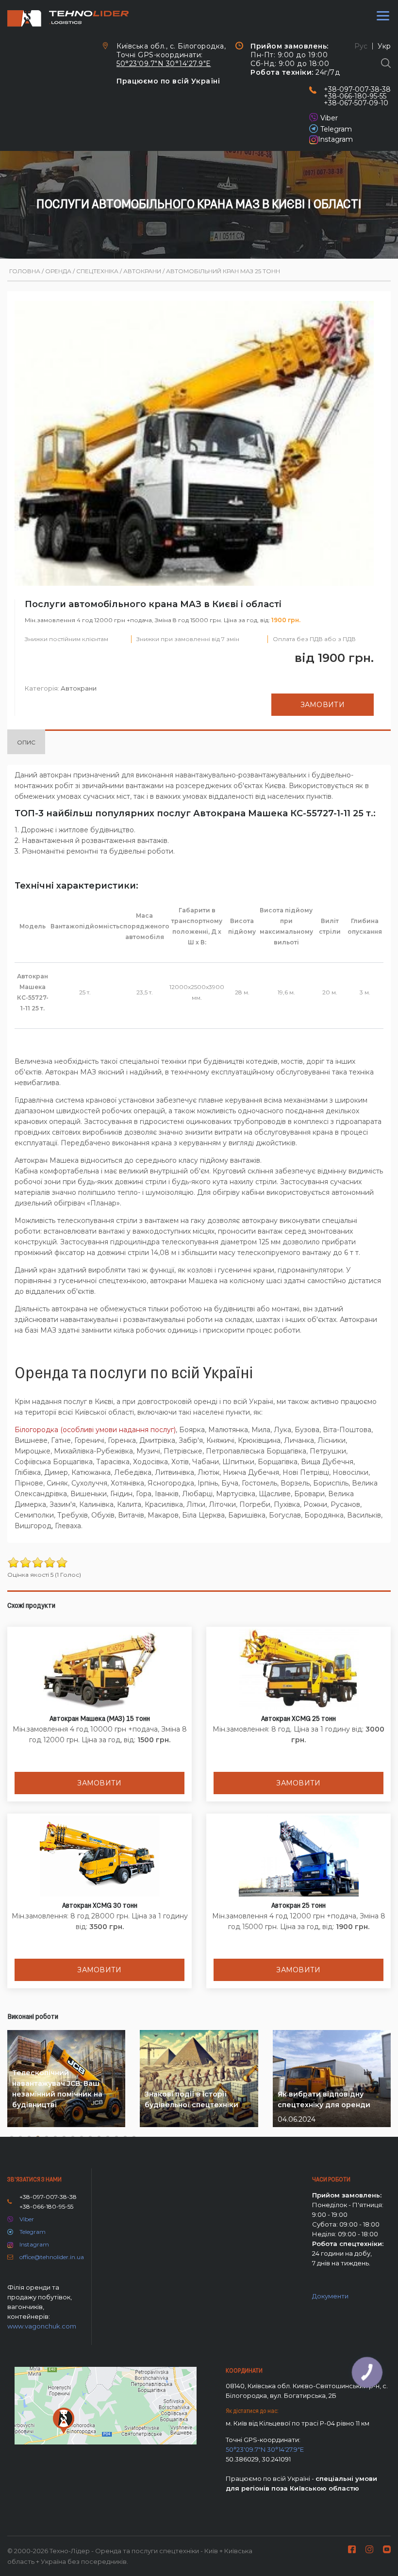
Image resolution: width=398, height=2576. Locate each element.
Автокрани (79, 688)
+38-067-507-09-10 (356, 103)
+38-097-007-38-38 (357, 89)
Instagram (335, 139)
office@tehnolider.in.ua (52, 2257)
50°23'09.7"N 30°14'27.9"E (164, 64)
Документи (330, 2296)
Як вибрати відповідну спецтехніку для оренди (191, 2099)
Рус (361, 46)
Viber (329, 118)
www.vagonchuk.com (42, 2326)
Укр (384, 46)
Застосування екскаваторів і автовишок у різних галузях (330, 2094)
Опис (26, 742)
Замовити (323, 705)
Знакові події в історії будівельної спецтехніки (59, 2099)
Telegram (336, 129)
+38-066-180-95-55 (355, 96)
